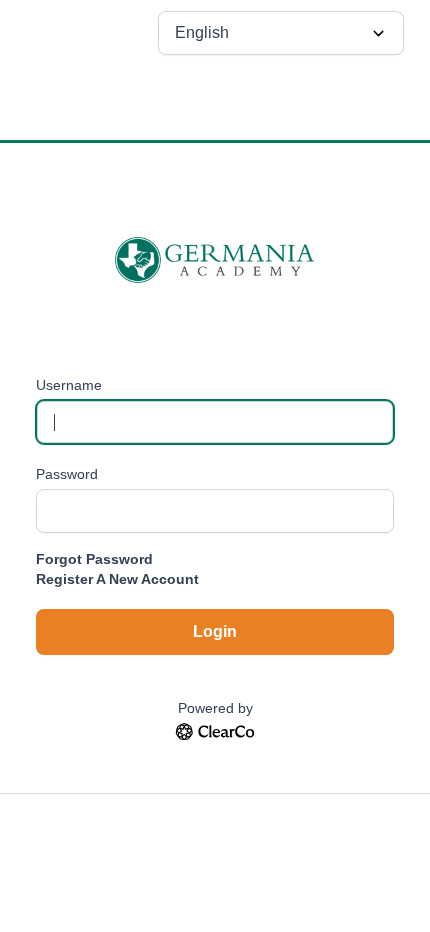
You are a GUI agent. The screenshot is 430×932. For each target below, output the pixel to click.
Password (67, 474)
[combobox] (281, 33)
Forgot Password (94, 559)
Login (215, 631)
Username (69, 385)
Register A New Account (117, 579)
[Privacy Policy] (215, 735)
